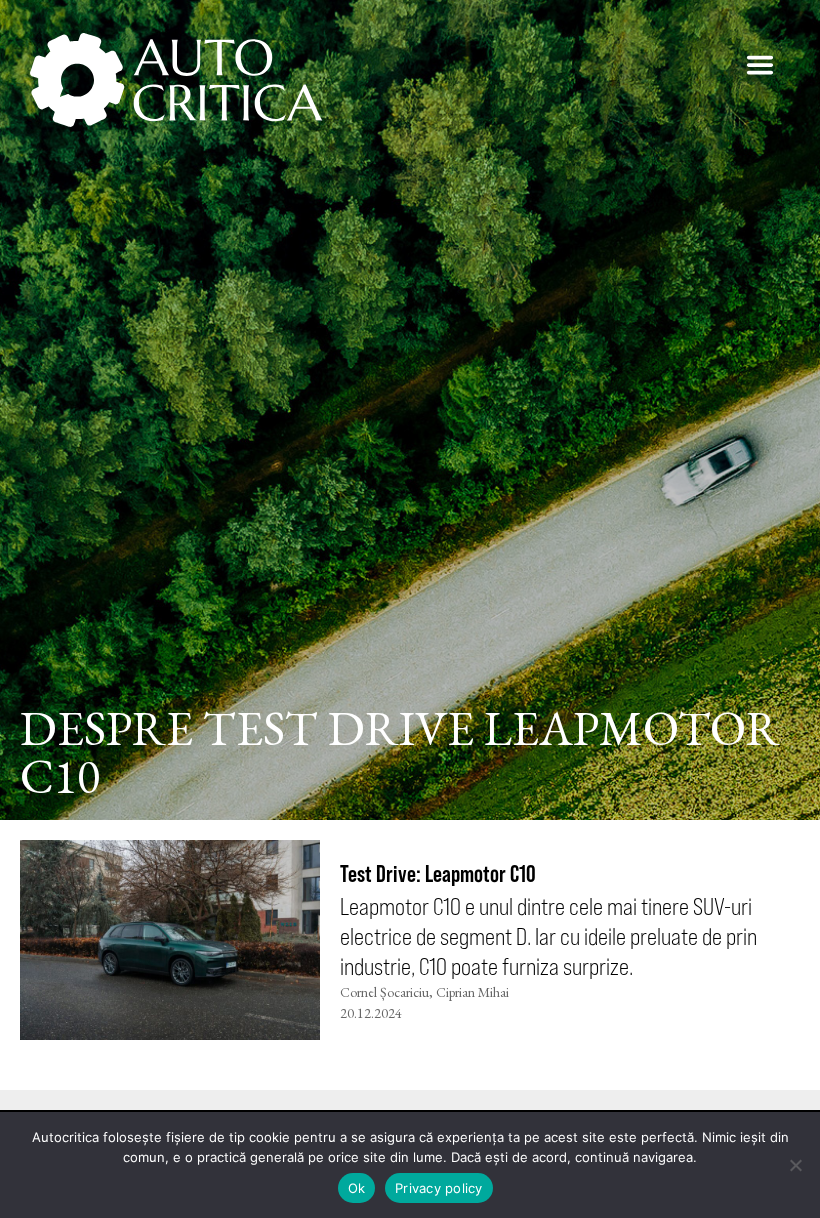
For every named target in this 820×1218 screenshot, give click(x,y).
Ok (357, 1188)
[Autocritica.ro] (177, 80)
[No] (795, 1165)
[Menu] (760, 65)
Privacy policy (439, 1188)
